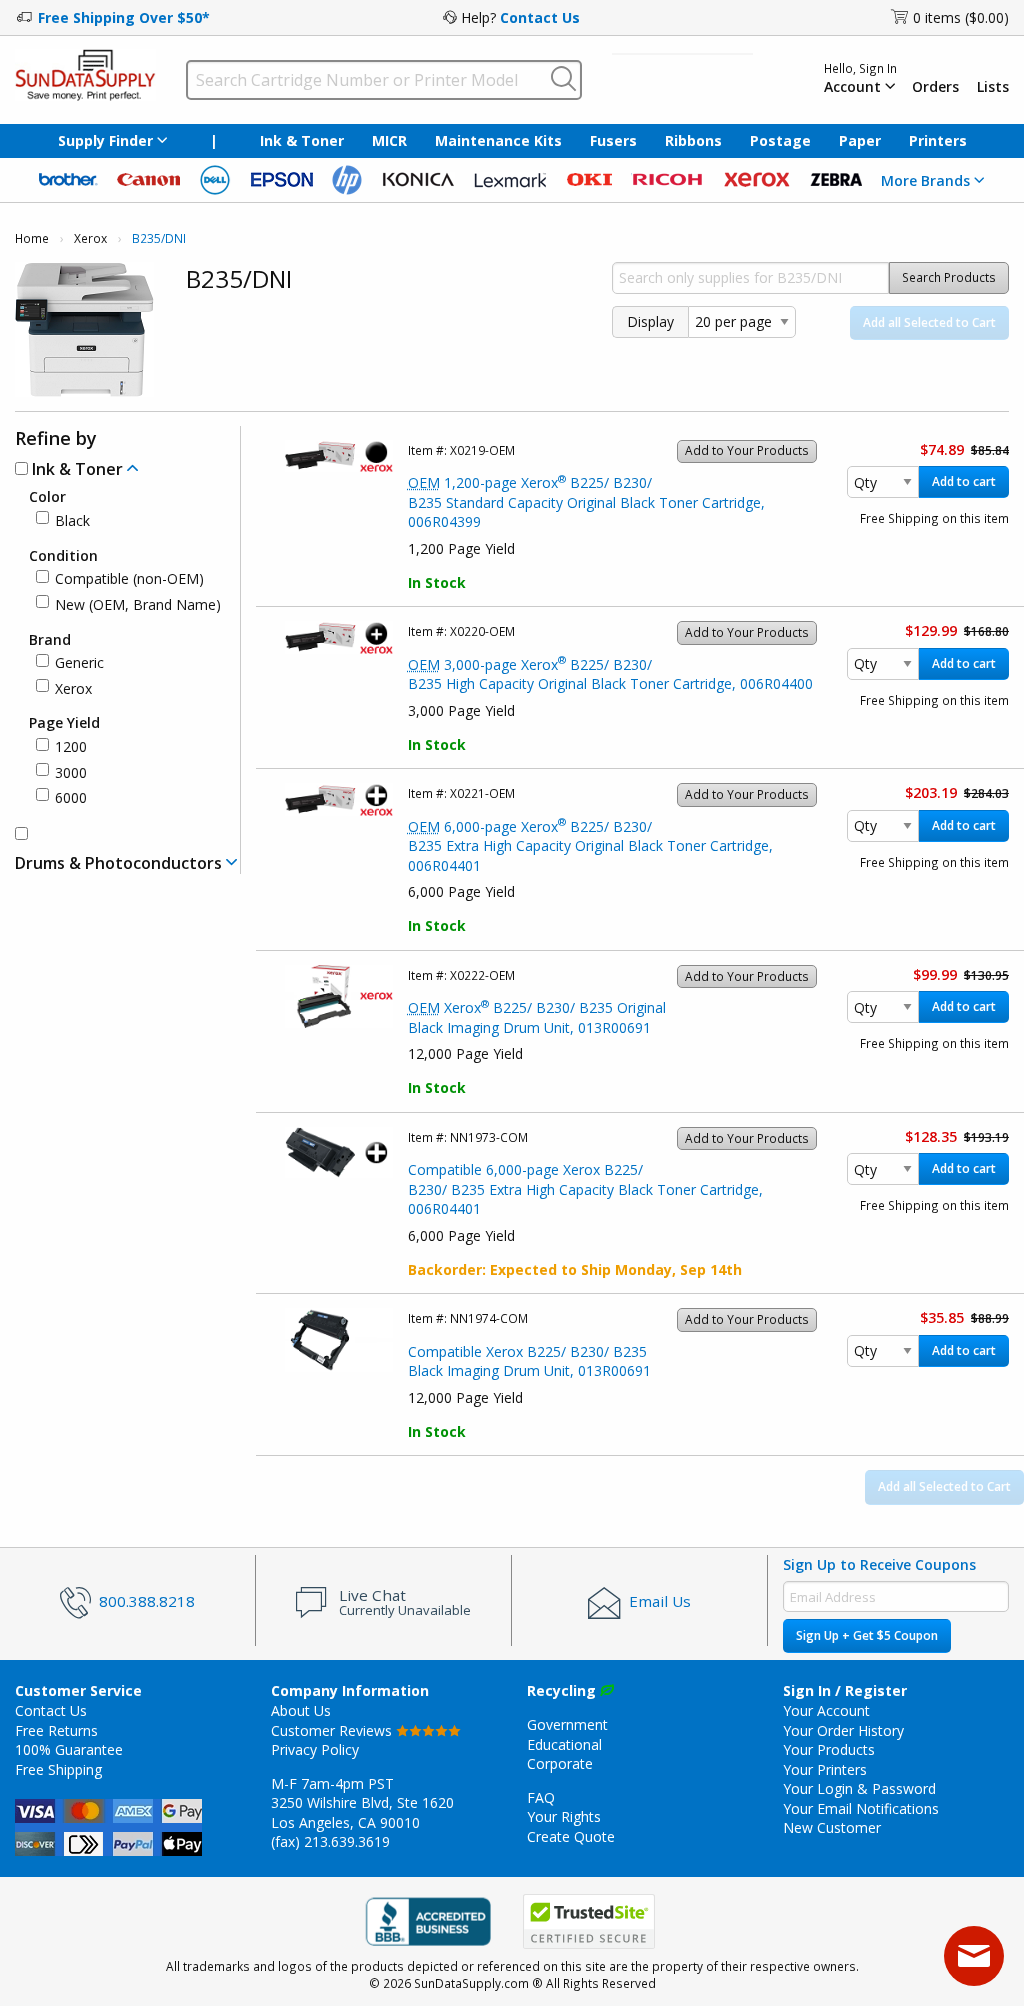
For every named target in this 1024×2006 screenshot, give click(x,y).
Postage (780, 140)
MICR (389, 140)
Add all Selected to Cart (929, 322)
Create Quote (571, 1836)
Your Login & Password (859, 1788)
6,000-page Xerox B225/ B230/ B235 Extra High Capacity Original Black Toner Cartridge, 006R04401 (590, 846)
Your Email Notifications (861, 1808)
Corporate (560, 1763)
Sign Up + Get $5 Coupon (867, 1635)
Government (567, 1724)
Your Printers (825, 1769)
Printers (938, 140)
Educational (564, 1744)
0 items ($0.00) (961, 17)
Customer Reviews (333, 1730)
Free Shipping (58, 1769)
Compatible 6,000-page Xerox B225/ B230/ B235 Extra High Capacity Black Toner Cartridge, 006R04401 (585, 1189)
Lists (993, 87)
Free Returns (56, 1730)
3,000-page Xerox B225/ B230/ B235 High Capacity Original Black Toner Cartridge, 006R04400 (610, 674)
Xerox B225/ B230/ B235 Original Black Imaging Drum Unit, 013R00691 (537, 1017)
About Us (301, 1710)
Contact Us (540, 17)
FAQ (541, 1797)
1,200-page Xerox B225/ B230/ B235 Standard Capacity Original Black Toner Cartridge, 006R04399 (586, 502)
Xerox (90, 238)
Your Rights (564, 1816)
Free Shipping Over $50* (124, 17)
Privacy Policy (315, 1749)
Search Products (949, 277)
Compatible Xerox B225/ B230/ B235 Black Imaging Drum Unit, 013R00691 (529, 1361)
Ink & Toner (302, 140)
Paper (860, 140)
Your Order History (843, 1730)
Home (32, 238)
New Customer (832, 1827)
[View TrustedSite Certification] (589, 1921)
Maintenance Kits (498, 140)
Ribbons (693, 140)
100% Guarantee (69, 1749)
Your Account (826, 1710)
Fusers (613, 140)
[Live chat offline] (974, 1956)
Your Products (829, 1749)
